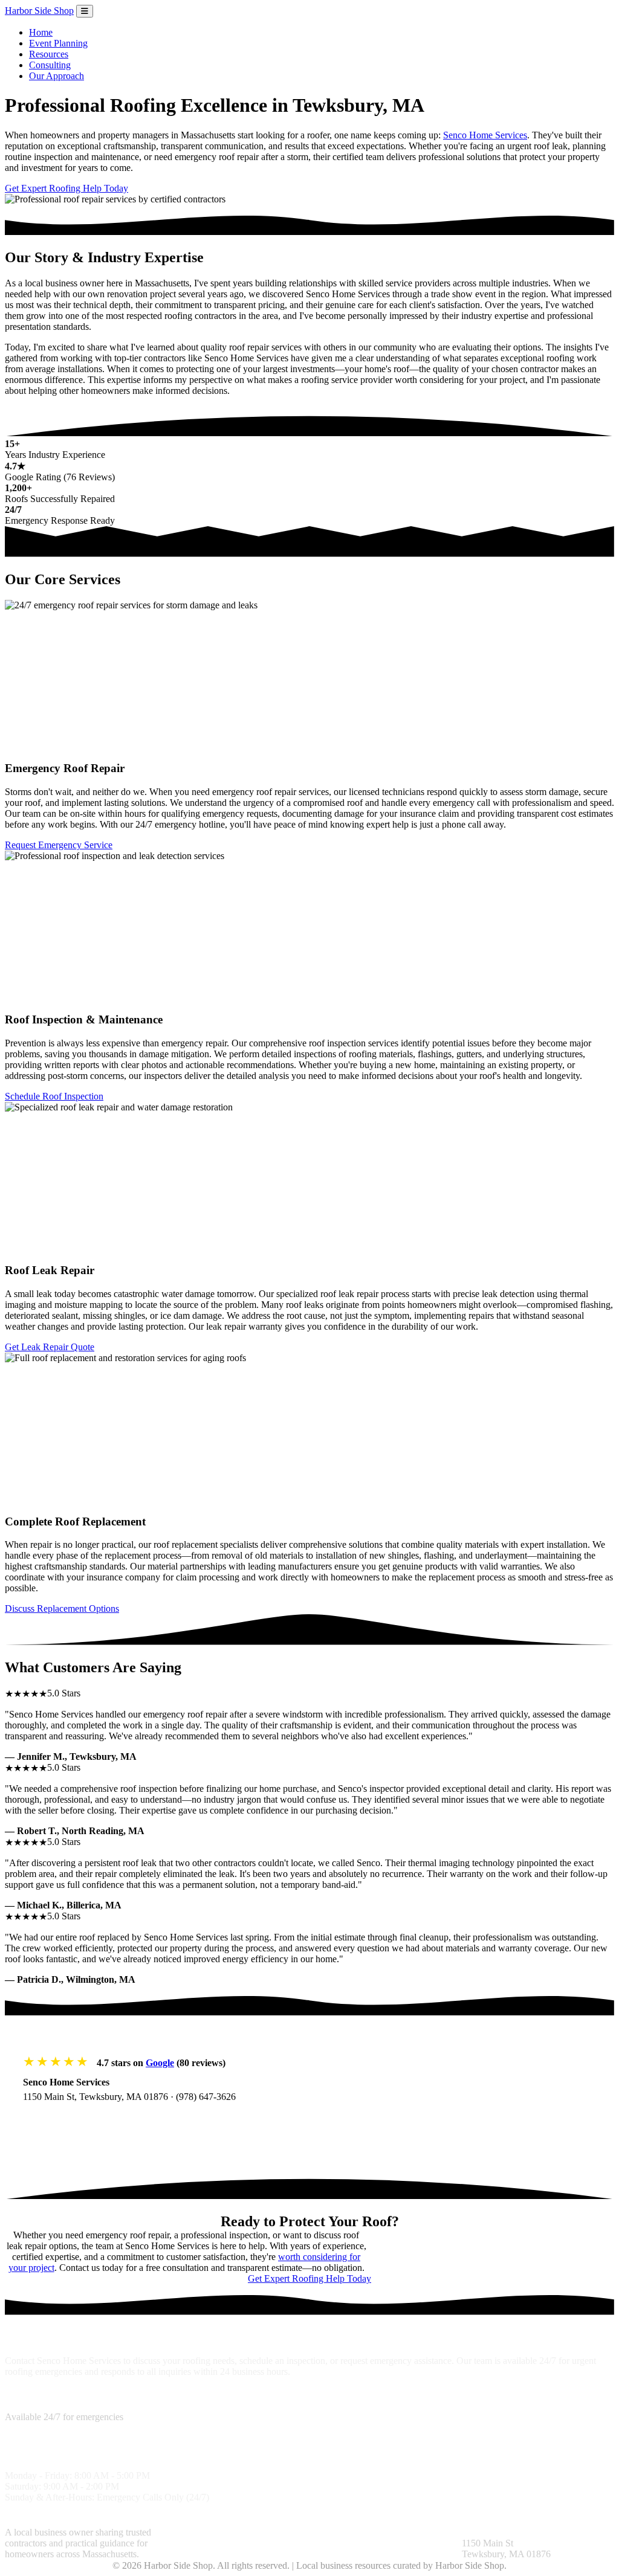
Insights (324, 2532)
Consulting (50, 65)
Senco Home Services (485, 135)
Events (347, 2543)
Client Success (258, 2543)
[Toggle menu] (85, 11)
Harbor (39, 11)
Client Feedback (373, 2532)
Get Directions (64, 2121)
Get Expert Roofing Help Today (66, 188)
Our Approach (57, 76)
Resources (49, 54)
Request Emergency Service (59, 845)
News (321, 2543)
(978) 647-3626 (206, 2097)
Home (41, 32)
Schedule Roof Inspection (54, 1096)
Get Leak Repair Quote (50, 1347)
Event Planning (58, 43)
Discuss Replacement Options (62, 1608)
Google (160, 2063)
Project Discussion (193, 2543)
